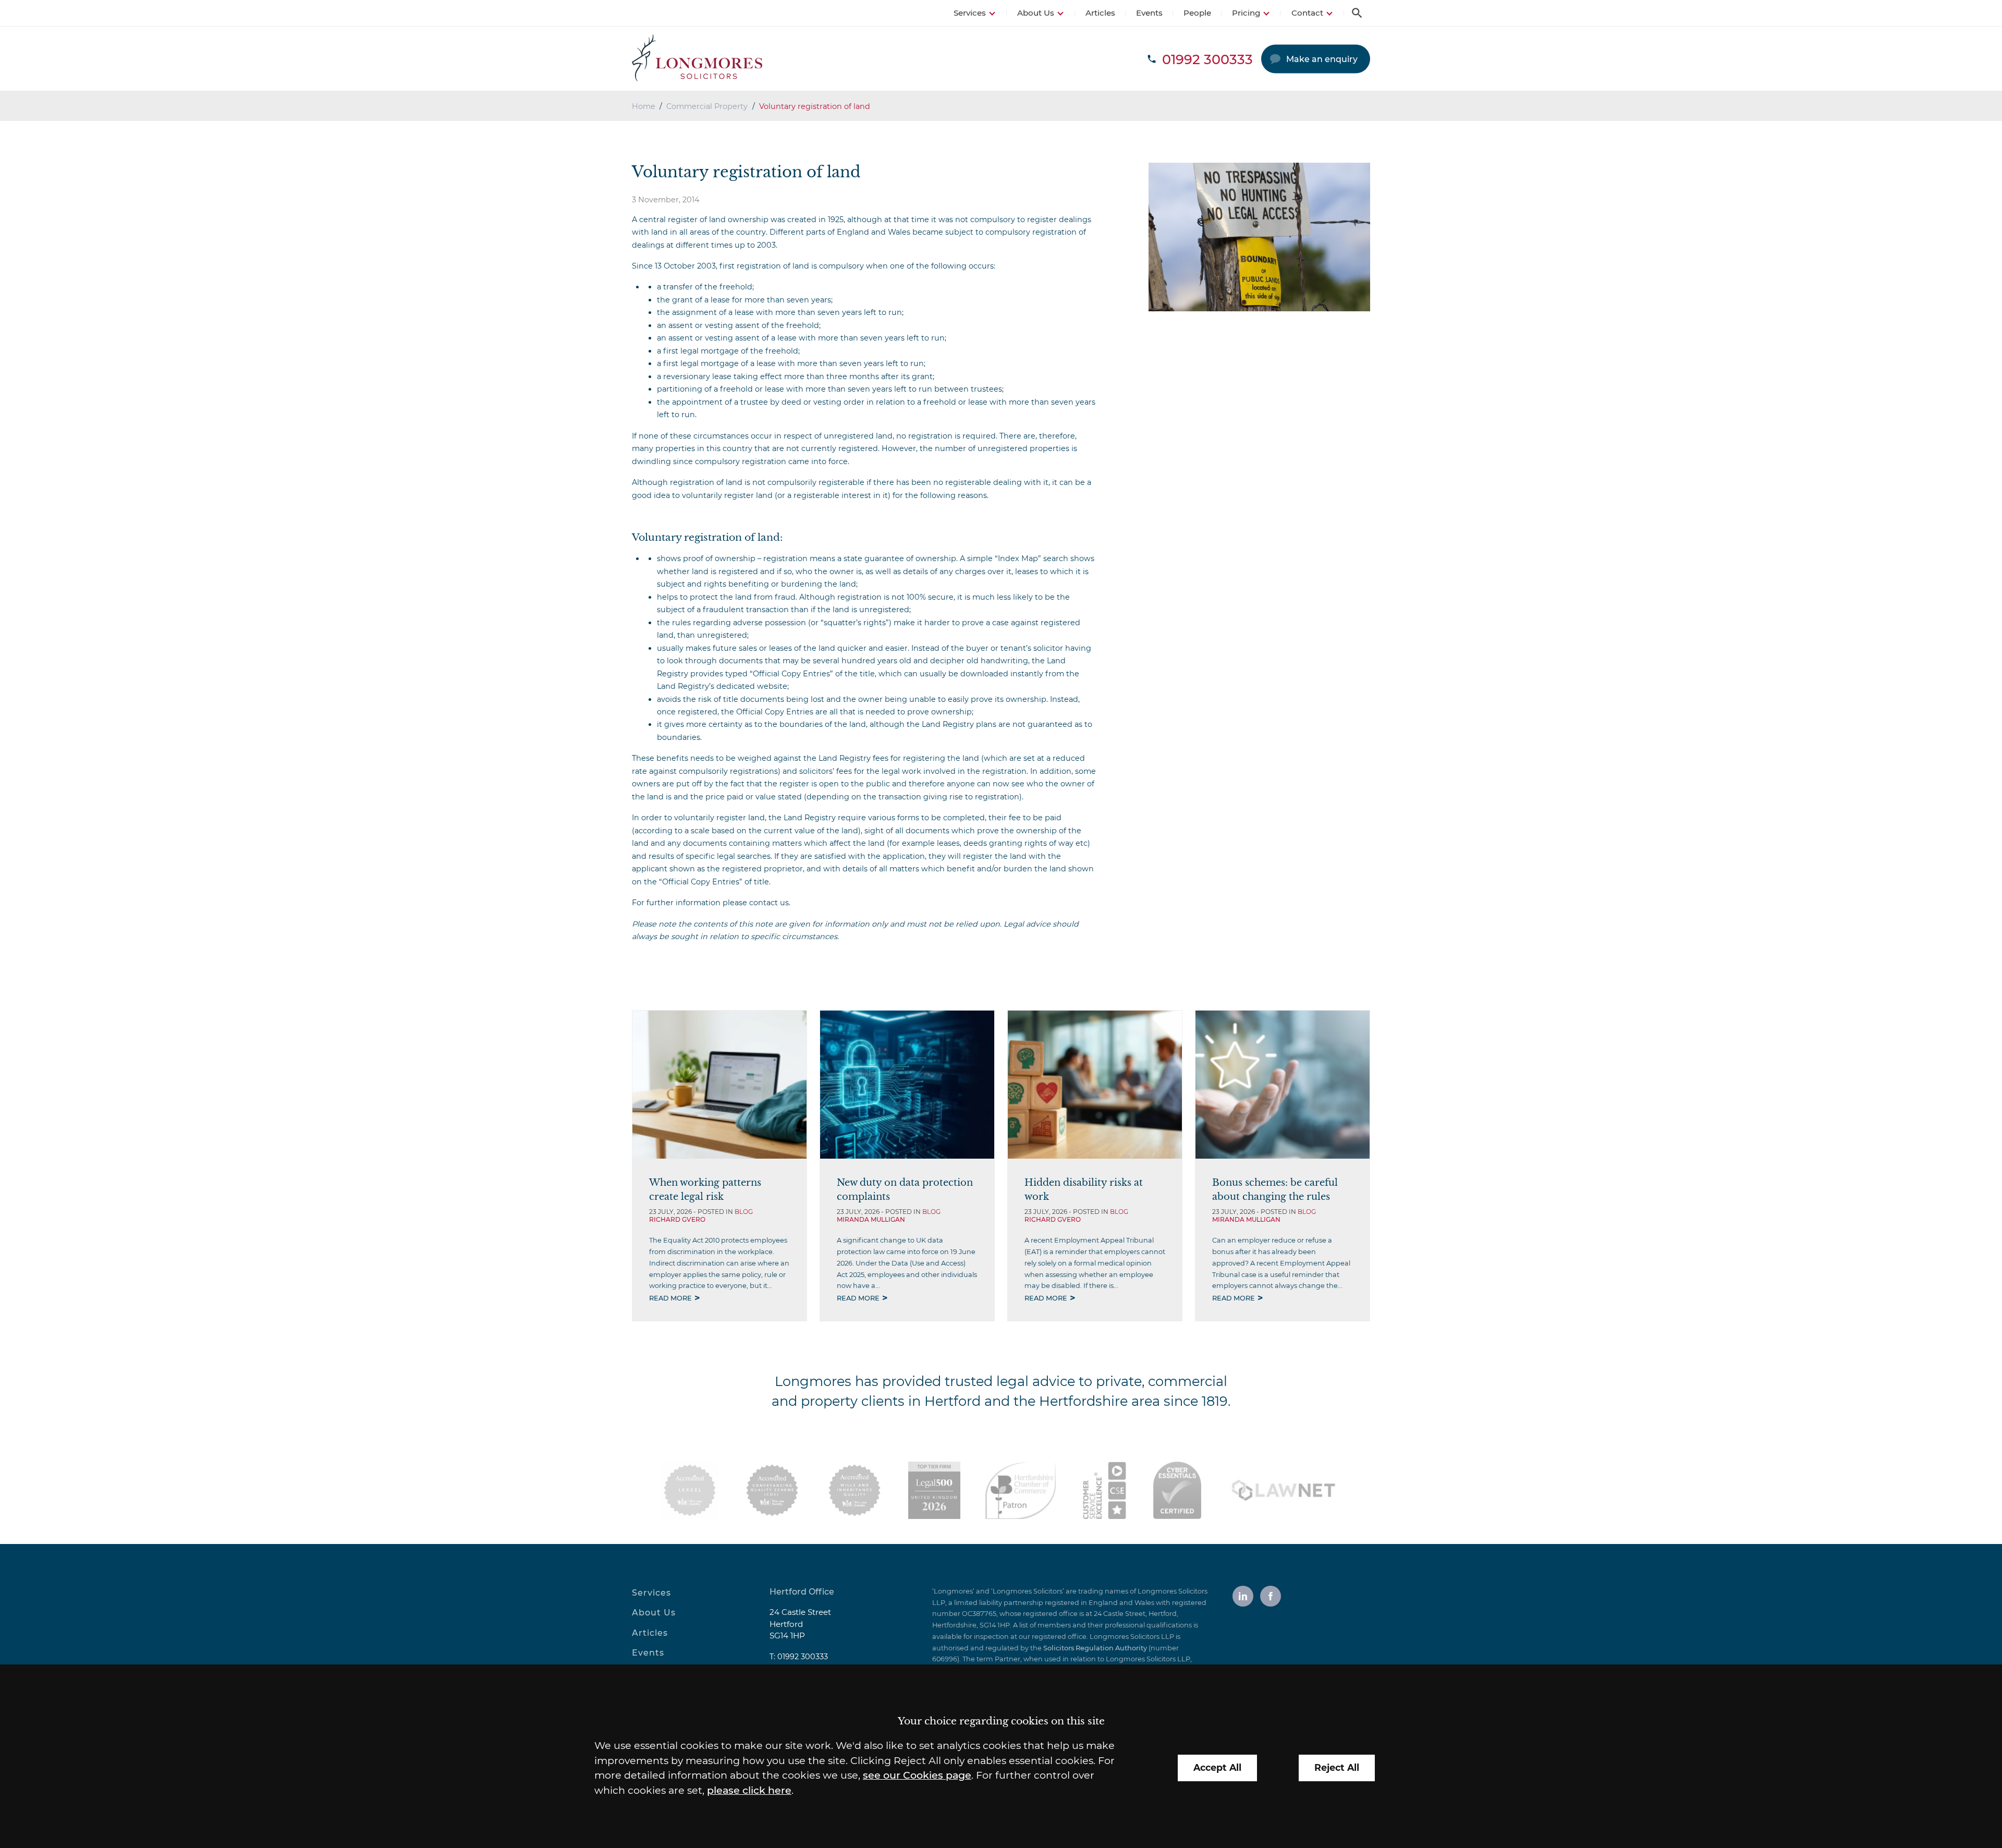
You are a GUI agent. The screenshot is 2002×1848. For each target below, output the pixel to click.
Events (1149, 13)
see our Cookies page (917, 1775)
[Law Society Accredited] (690, 1490)
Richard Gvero (677, 1219)
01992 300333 (803, 1657)
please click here (749, 1790)
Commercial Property (707, 106)
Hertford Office (802, 1592)
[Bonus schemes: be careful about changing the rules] (1283, 1085)
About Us (1036, 13)
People (1197, 13)
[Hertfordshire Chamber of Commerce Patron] (1021, 1490)
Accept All (1217, 1767)
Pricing (1246, 13)
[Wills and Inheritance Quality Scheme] (854, 1490)
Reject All (1337, 1767)
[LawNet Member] (1284, 1490)
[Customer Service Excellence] (1104, 1490)
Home (644, 106)
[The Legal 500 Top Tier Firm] (934, 1490)
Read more (670, 1298)
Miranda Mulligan (871, 1219)
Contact (1307, 13)
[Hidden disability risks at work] (1095, 1085)
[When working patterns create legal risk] (719, 1085)
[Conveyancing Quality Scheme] (772, 1490)
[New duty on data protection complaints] (907, 1085)
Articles (1100, 13)
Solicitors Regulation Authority (1095, 1648)
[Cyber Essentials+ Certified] (1177, 1490)
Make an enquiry (1322, 59)
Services (970, 13)
